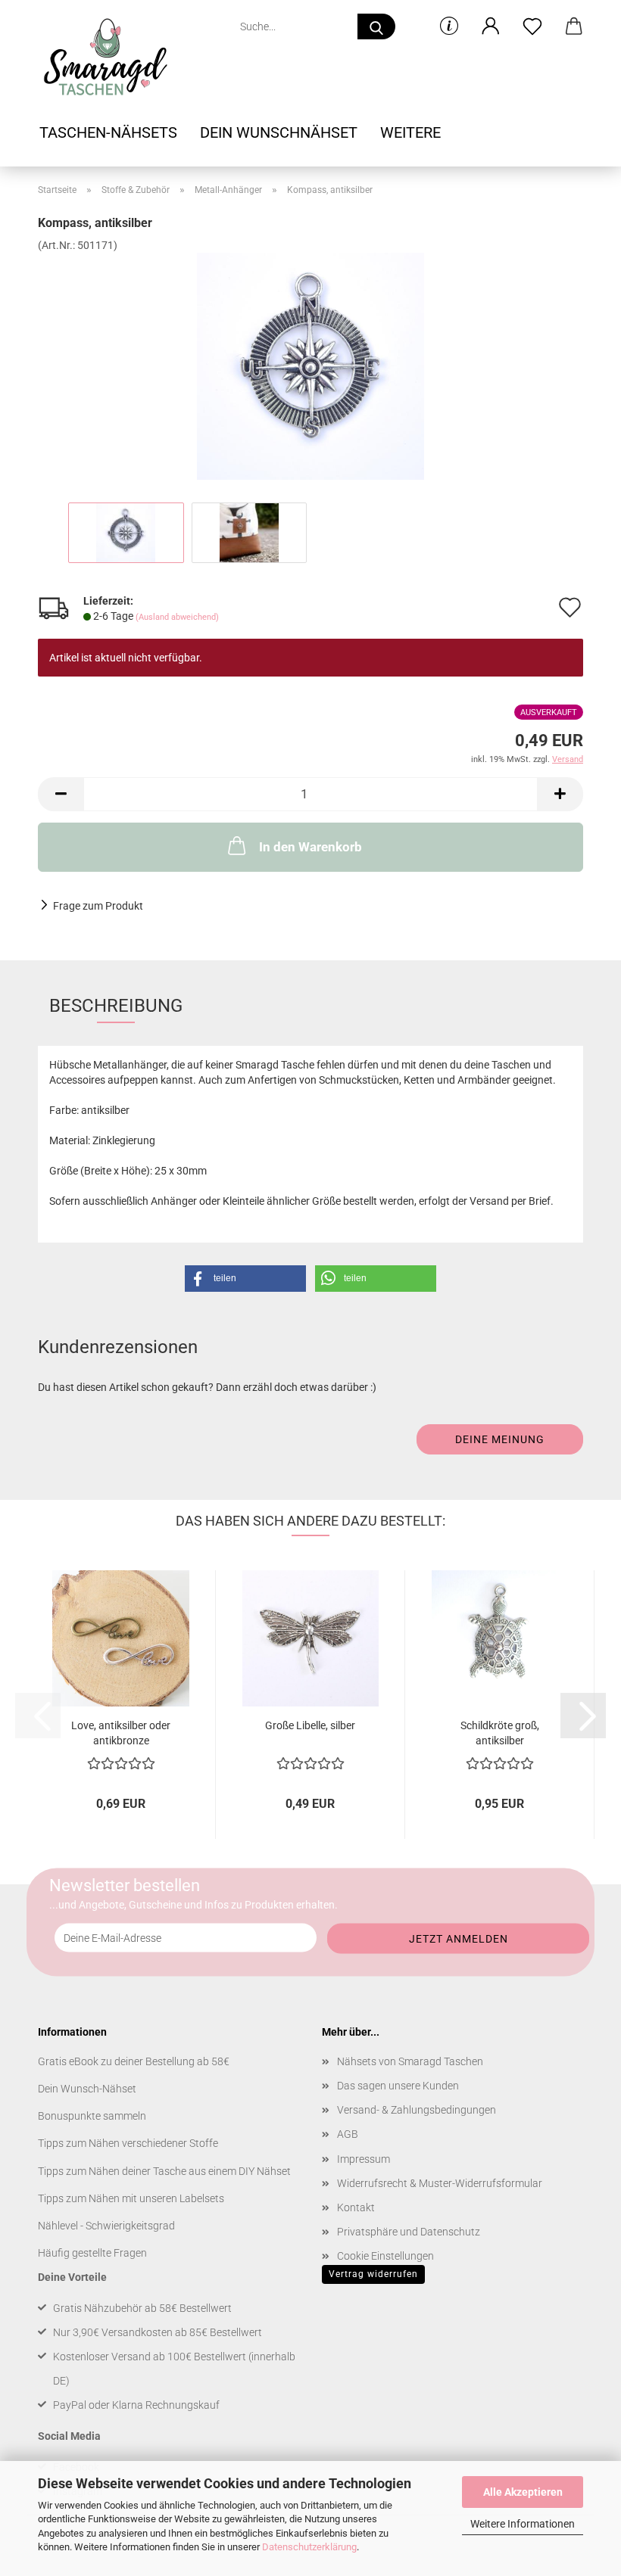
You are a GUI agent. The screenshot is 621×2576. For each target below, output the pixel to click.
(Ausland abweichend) (177, 617)
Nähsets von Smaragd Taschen (410, 2061)
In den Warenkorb (310, 847)
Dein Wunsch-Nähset (87, 2089)
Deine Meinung (500, 1439)
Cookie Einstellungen (385, 2256)
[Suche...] (376, 26)
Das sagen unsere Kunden (398, 2086)
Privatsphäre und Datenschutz (409, 2232)
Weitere (410, 132)
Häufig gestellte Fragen (92, 2253)
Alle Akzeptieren (523, 2492)
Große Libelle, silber (310, 1725)
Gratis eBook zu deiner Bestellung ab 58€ (134, 2061)
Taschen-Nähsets (108, 132)
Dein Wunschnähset (279, 132)
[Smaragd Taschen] (111, 57)
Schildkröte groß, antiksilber (500, 1732)
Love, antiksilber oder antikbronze (121, 1732)
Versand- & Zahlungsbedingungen (417, 2110)
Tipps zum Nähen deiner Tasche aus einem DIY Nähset (164, 2171)
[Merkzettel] (532, 26)
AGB (348, 2134)
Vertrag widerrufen (373, 2274)
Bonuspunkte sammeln (92, 2116)
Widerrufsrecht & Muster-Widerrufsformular (440, 2183)
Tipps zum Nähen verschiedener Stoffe (128, 2143)
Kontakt (356, 2207)
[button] (490, 26)
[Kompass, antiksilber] (310, 366)
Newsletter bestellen (125, 1885)
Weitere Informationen (523, 2524)
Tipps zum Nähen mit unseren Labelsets (131, 2198)
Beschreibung (116, 1006)
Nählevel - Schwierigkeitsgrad (106, 2226)
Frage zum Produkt (98, 906)
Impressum (364, 2159)
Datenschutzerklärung (309, 2547)
